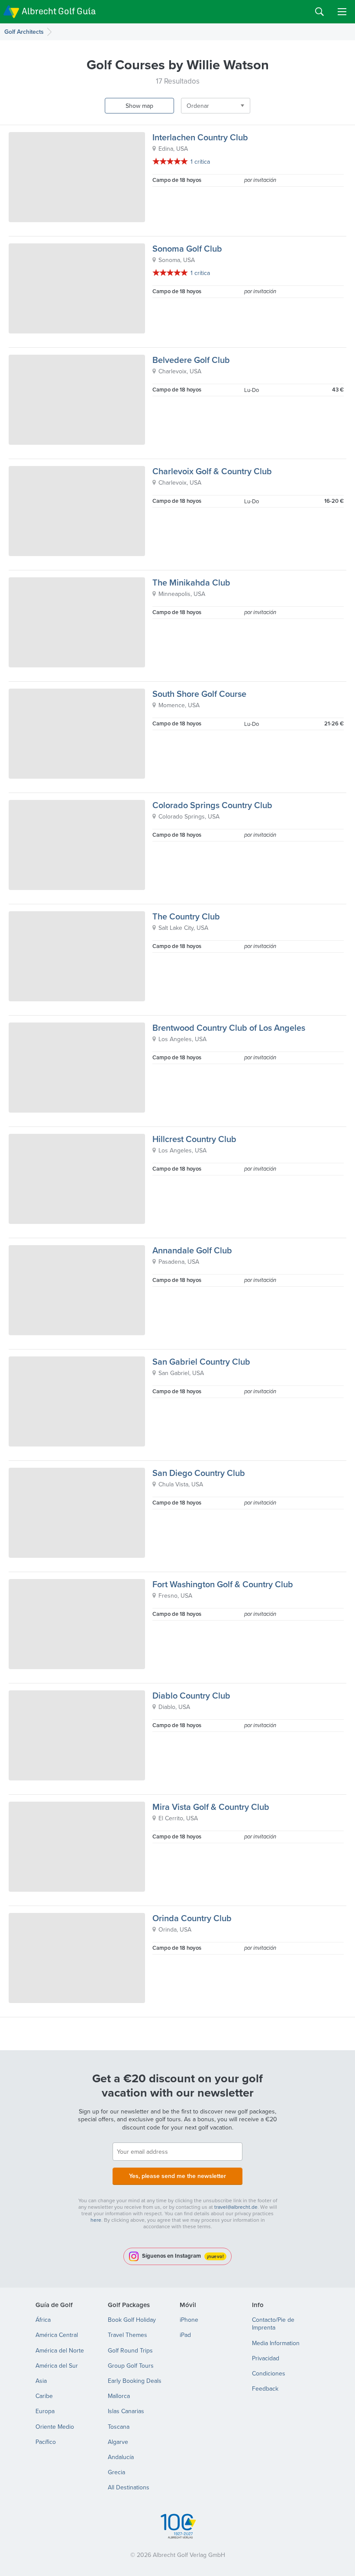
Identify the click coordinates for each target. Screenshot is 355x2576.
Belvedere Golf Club (191, 360)
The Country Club (186, 916)
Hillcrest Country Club (194, 1139)
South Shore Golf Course (199, 694)
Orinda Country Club (192, 1918)
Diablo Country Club (191, 1695)
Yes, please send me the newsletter (177, 2176)
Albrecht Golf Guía (59, 11)
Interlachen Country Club (200, 137)
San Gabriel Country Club (201, 1361)
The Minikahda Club (191, 582)
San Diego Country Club (199, 1473)
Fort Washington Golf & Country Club (223, 1584)
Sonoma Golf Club (187, 248)
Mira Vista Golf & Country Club (211, 1807)
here (96, 2220)
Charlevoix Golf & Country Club (212, 471)
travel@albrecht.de (236, 2207)
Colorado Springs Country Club (212, 805)
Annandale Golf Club (192, 1250)
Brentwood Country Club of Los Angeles (229, 1027)
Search (319, 12)
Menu (342, 12)
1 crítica (200, 162)
